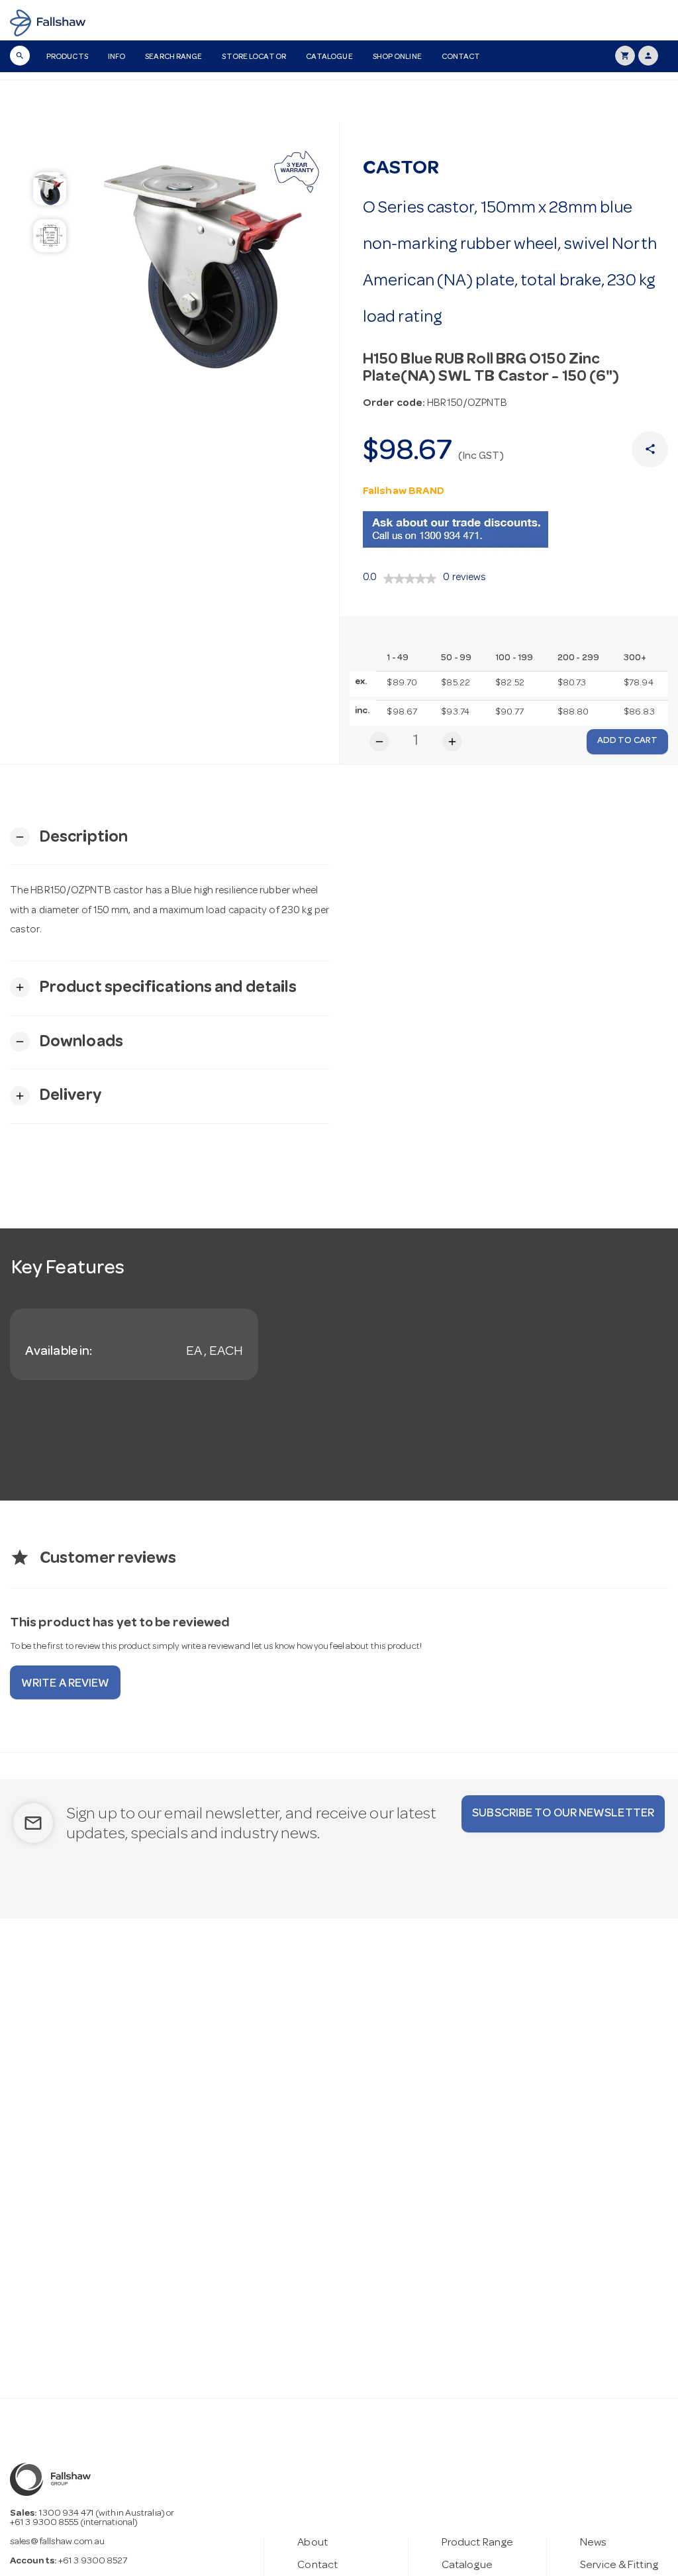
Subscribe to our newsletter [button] (563, 1814)
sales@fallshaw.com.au (57, 2542)
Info (117, 58)
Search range (173, 58)
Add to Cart (627, 741)
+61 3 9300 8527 (93, 2561)
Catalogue (329, 58)
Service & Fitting (619, 2566)
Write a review (65, 1684)
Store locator (254, 58)
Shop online (397, 58)
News (593, 2543)
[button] (69, 837)
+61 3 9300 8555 (44, 2523)
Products (67, 58)
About (313, 2543)
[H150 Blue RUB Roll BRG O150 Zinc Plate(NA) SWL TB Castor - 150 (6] (210, 260)
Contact (461, 58)
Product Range (477, 2543)
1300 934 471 (67, 2514)
